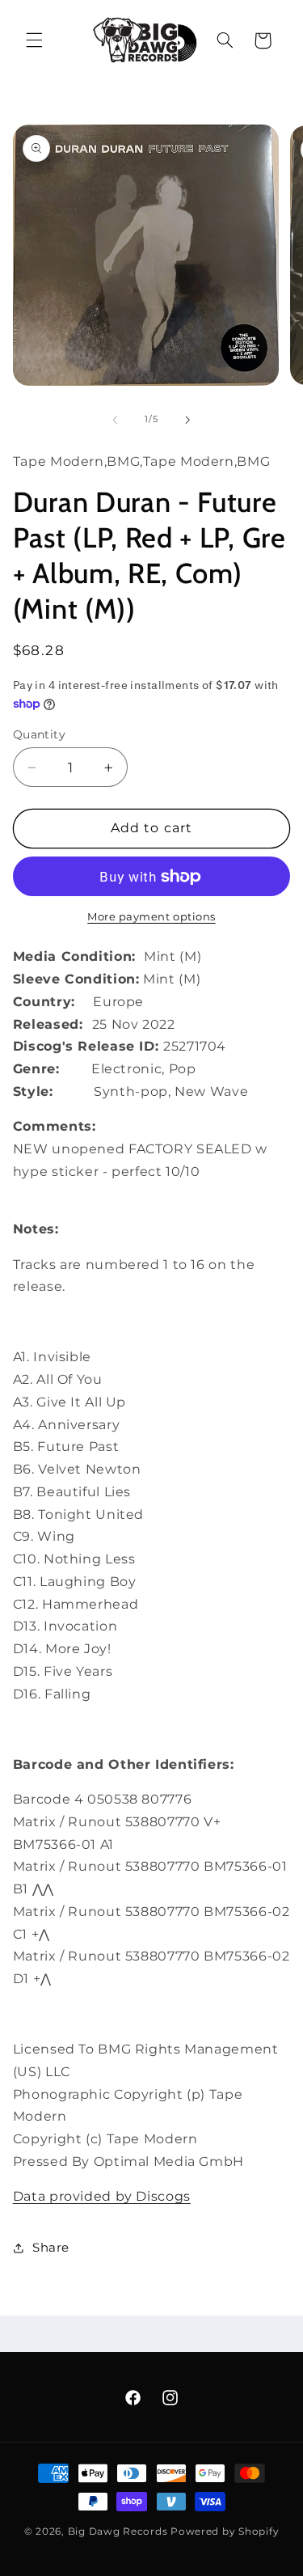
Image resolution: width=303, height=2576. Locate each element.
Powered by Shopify (225, 2532)
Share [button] (51, 2248)
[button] (34, 40)
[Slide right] (188, 420)
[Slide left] (115, 420)
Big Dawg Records (118, 2532)
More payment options (151, 917)
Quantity (39, 734)
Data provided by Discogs (102, 2196)
